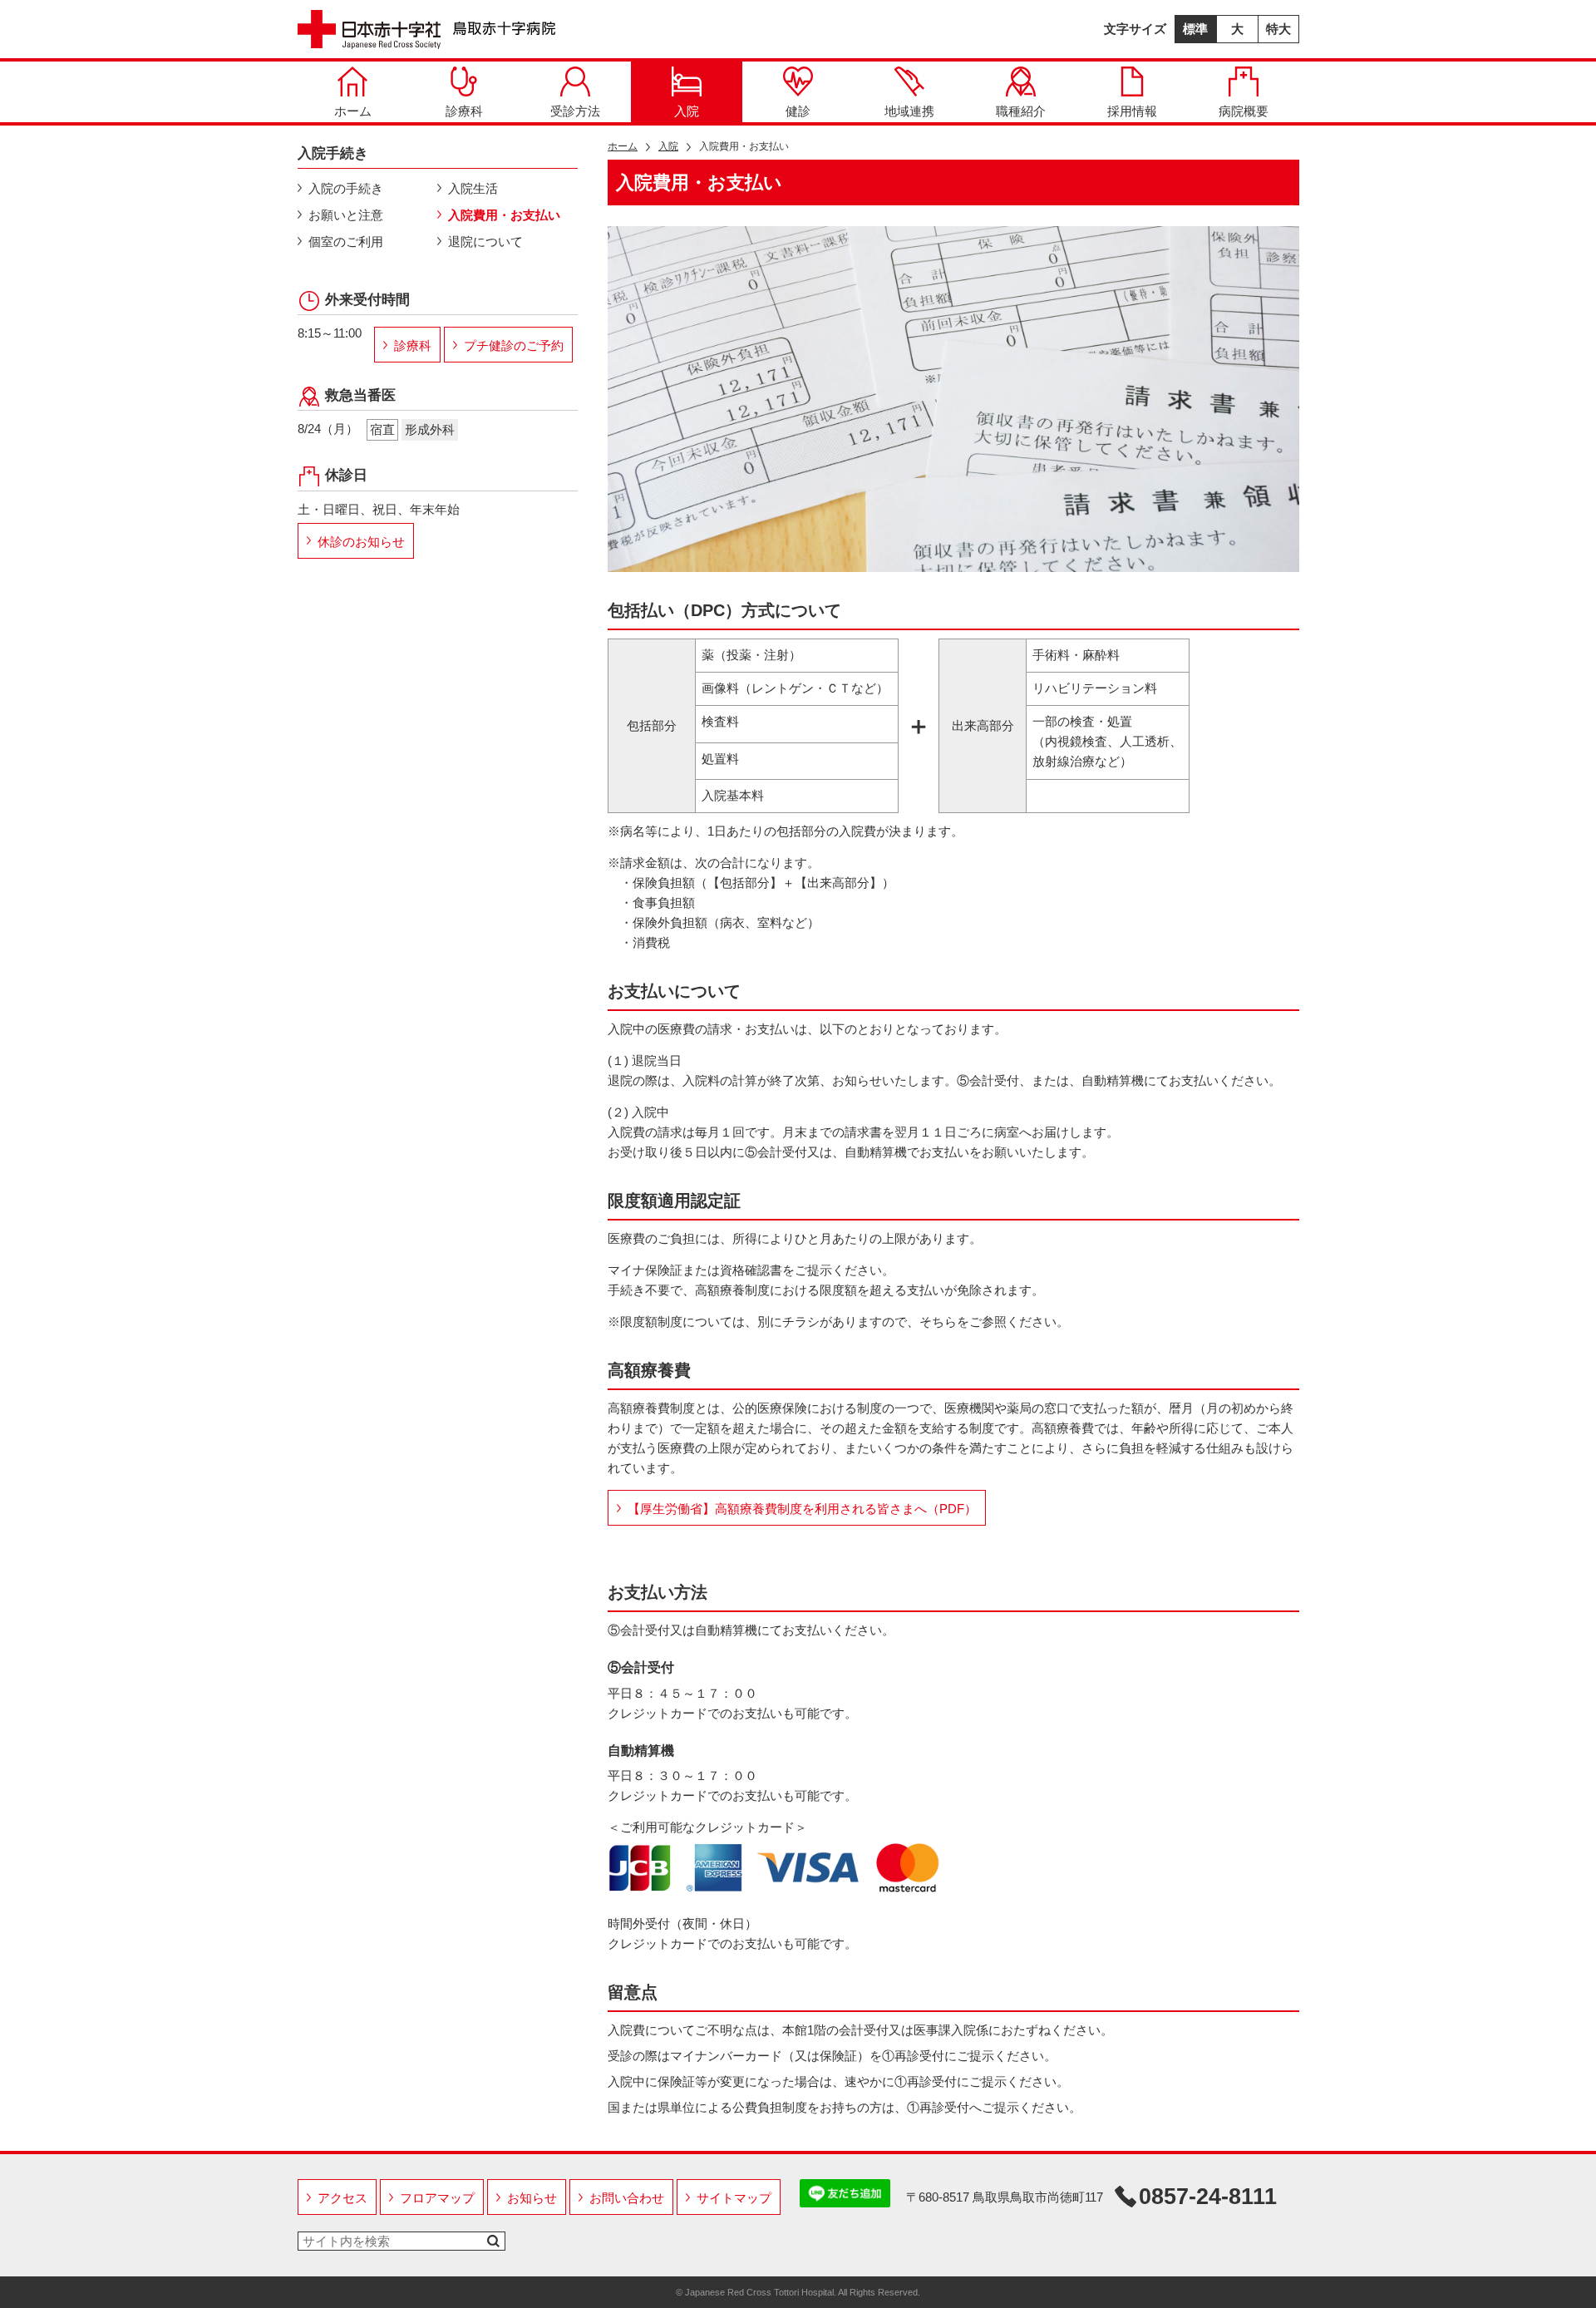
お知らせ (532, 2198)
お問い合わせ (627, 2198)
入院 (687, 111)
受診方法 (575, 111)
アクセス (342, 2198)
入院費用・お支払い (504, 215)
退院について (485, 242)
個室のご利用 (346, 242)
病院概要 (1244, 111)
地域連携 (909, 111)
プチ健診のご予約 (514, 345)
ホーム (353, 111)
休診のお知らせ (361, 542)
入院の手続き (346, 188)
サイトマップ (734, 2198)
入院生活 (473, 188)
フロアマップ (437, 2198)
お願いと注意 (346, 215)
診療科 (464, 111)
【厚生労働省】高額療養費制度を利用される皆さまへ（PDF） (802, 1509)
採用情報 (1132, 111)
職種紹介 (1021, 111)
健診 (798, 111)
